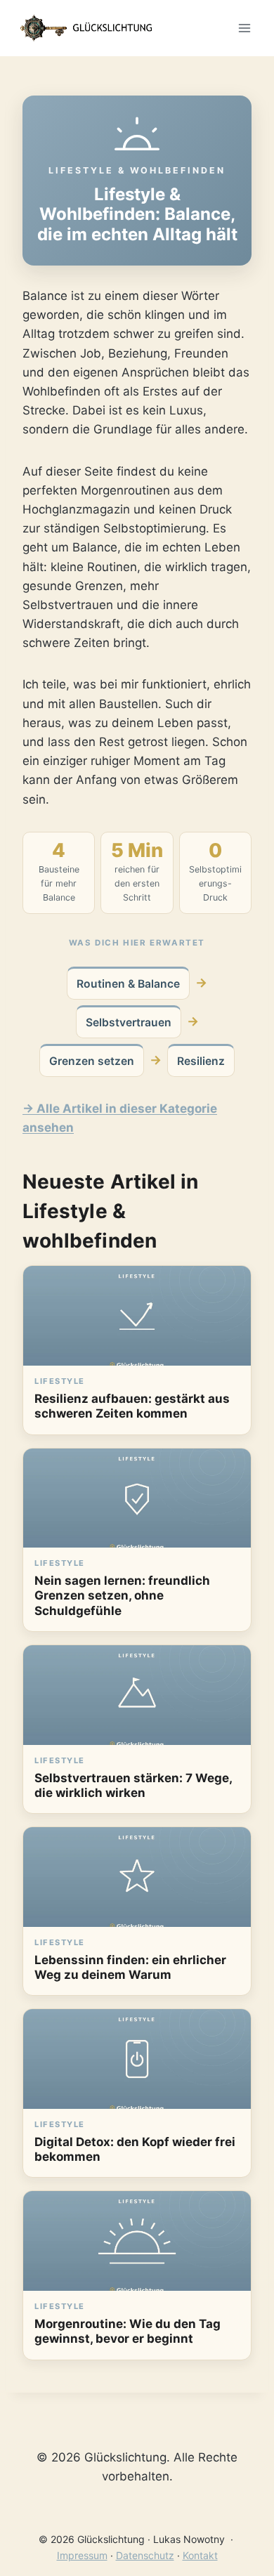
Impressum (82, 2555)
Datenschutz (145, 2555)
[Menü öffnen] (244, 28)
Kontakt (200, 2555)
